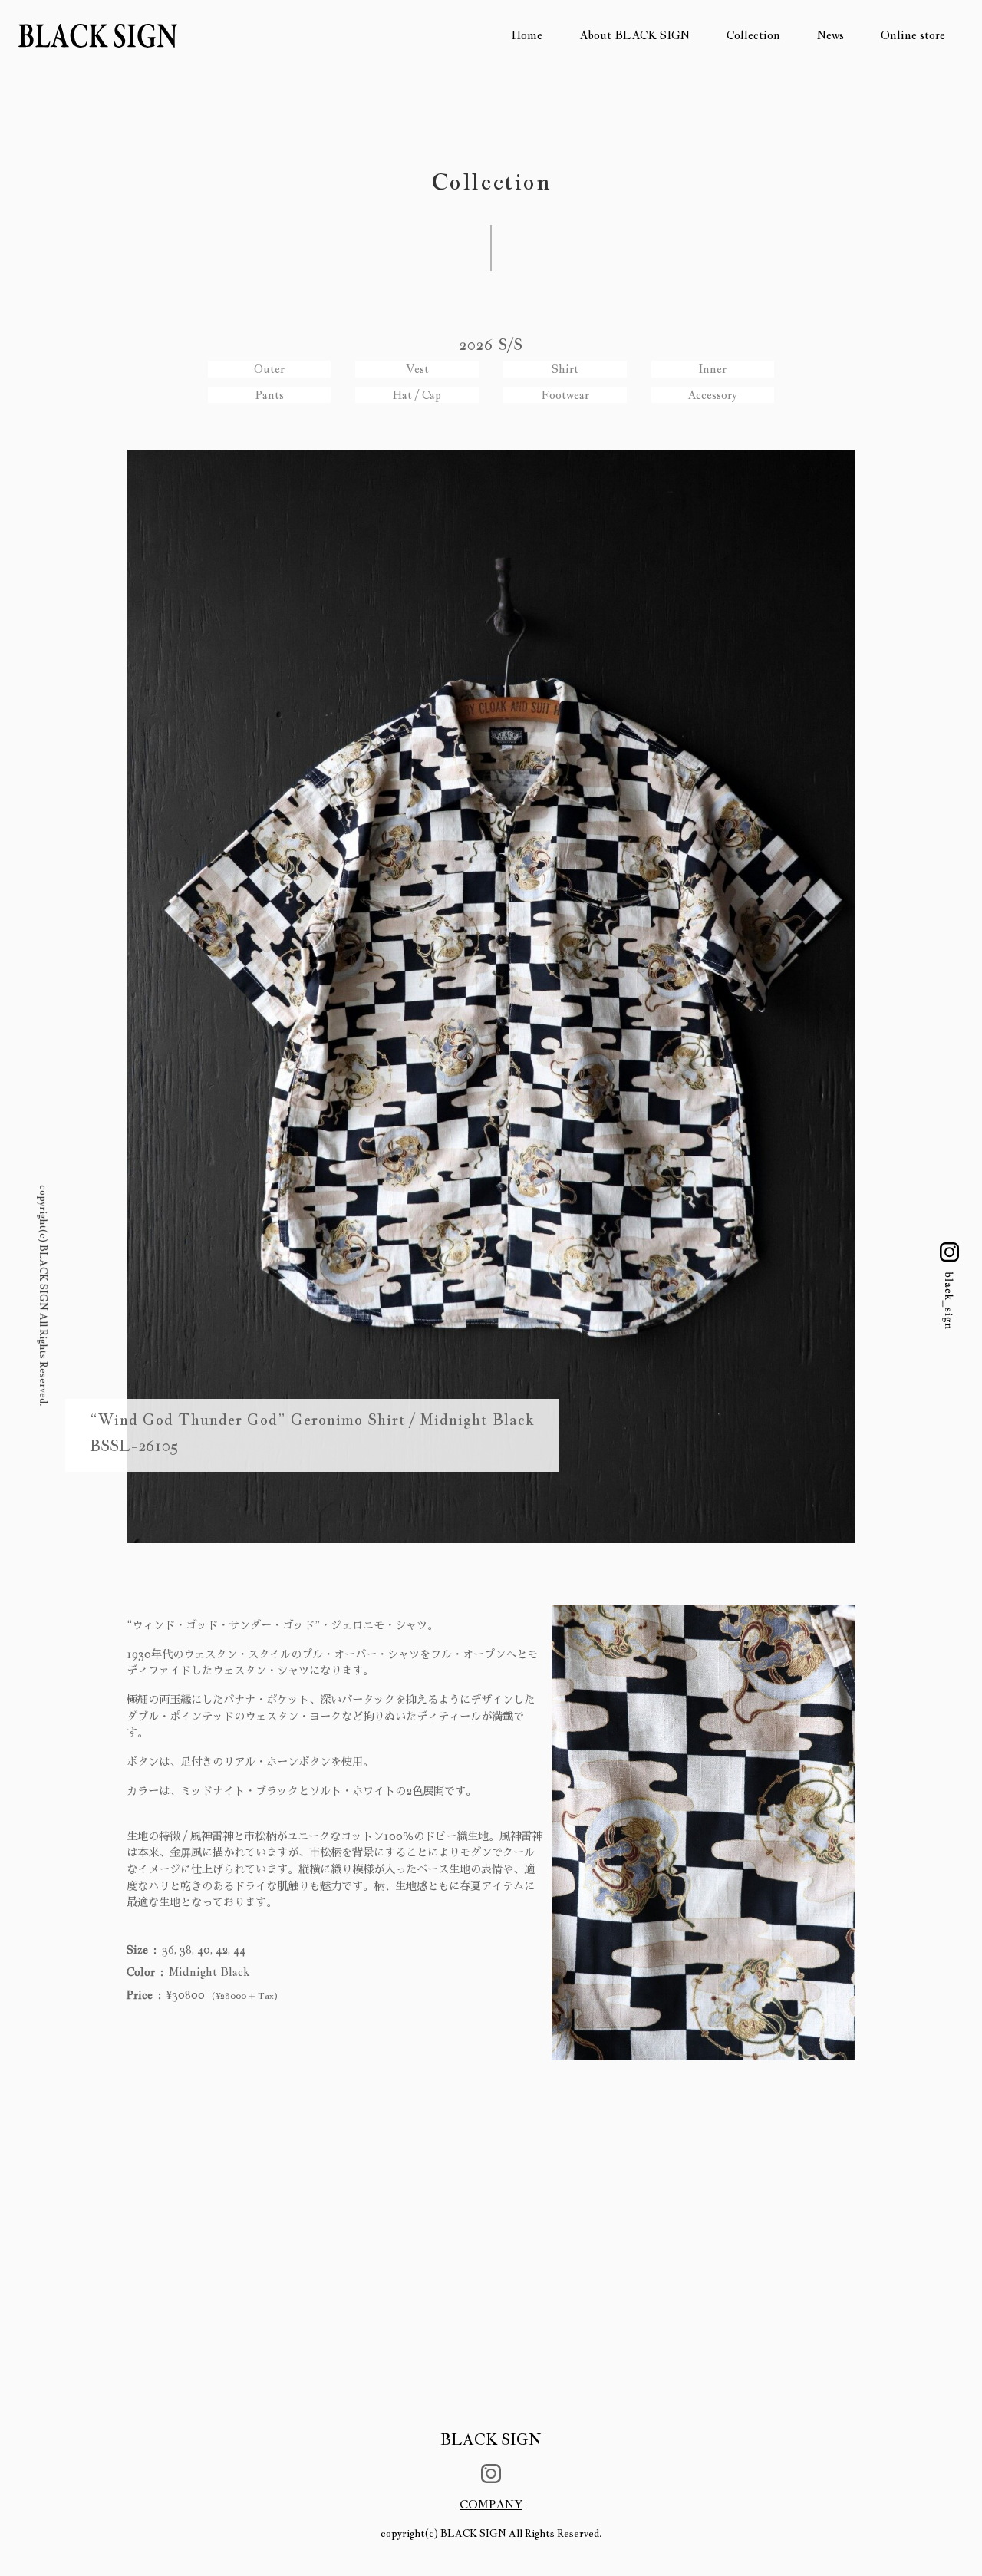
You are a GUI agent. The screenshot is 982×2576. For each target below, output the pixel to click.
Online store (913, 35)
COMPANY (491, 2504)
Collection (753, 35)
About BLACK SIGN (634, 35)
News (830, 35)
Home (527, 35)
